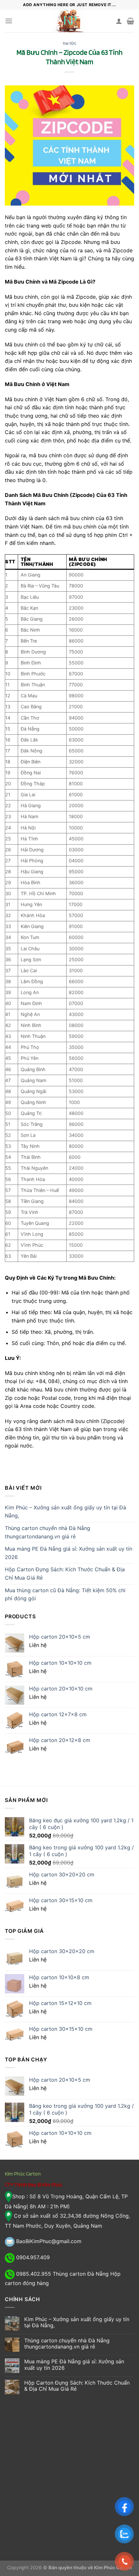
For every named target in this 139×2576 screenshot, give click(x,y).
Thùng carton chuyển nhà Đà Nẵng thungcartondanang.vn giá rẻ (48, 1532)
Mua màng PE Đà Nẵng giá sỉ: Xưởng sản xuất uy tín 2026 (69, 1553)
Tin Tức (70, 44)
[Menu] (9, 21)
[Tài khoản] (119, 21)
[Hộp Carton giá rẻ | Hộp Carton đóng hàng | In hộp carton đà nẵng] (69, 21)
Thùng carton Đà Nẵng (81, 2274)
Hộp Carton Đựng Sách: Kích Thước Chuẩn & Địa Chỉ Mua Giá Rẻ (65, 1574)
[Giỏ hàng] (130, 21)
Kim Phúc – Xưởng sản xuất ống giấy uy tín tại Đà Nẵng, (65, 1512)
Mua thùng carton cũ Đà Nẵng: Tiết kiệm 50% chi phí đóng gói (65, 1594)
